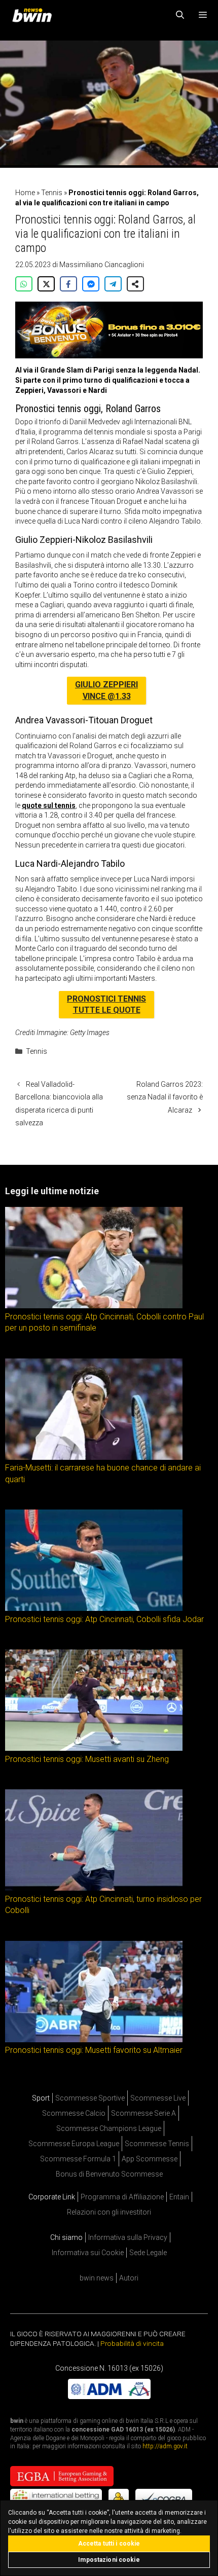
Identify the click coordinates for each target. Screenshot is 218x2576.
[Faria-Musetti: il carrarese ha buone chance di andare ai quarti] (94, 1457)
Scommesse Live (158, 2098)
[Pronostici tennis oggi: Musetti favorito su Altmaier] (94, 2039)
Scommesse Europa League (74, 2144)
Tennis (52, 193)
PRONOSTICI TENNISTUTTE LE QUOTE (106, 1004)
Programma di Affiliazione (122, 2197)
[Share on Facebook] (68, 284)
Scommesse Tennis (157, 2144)
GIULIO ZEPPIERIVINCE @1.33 (106, 690)
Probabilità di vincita (132, 2343)
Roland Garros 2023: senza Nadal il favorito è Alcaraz (165, 1097)
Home (25, 193)
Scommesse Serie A (143, 2113)
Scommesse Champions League (109, 2128)
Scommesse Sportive (90, 2098)
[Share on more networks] (135, 284)
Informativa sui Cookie (88, 2253)
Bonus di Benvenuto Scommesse (109, 2174)
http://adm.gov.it (165, 2447)
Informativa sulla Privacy (128, 2237)
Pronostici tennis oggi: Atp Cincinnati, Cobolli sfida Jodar (104, 1619)
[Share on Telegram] (113, 284)
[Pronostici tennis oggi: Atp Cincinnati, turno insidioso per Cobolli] (94, 1888)
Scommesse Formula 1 (78, 2159)
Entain (179, 2197)
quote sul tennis (49, 805)
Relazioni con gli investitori (109, 2212)
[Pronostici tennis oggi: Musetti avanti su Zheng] (94, 1748)
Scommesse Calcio (74, 2113)
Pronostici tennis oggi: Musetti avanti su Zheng (87, 1759)
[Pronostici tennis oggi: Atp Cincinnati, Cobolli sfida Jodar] (94, 1608)
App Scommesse (150, 2159)
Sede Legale (148, 2253)
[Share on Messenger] (91, 284)
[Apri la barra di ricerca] (180, 15)
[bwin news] (34, 15)
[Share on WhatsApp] (24, 284)
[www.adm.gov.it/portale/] (109, 2397)
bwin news (97, 2278)
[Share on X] (46, 284)
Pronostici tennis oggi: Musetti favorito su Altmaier (94, 2050)
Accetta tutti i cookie (109, 2544)
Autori (129, 2278)
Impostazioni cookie (109, 2560)
